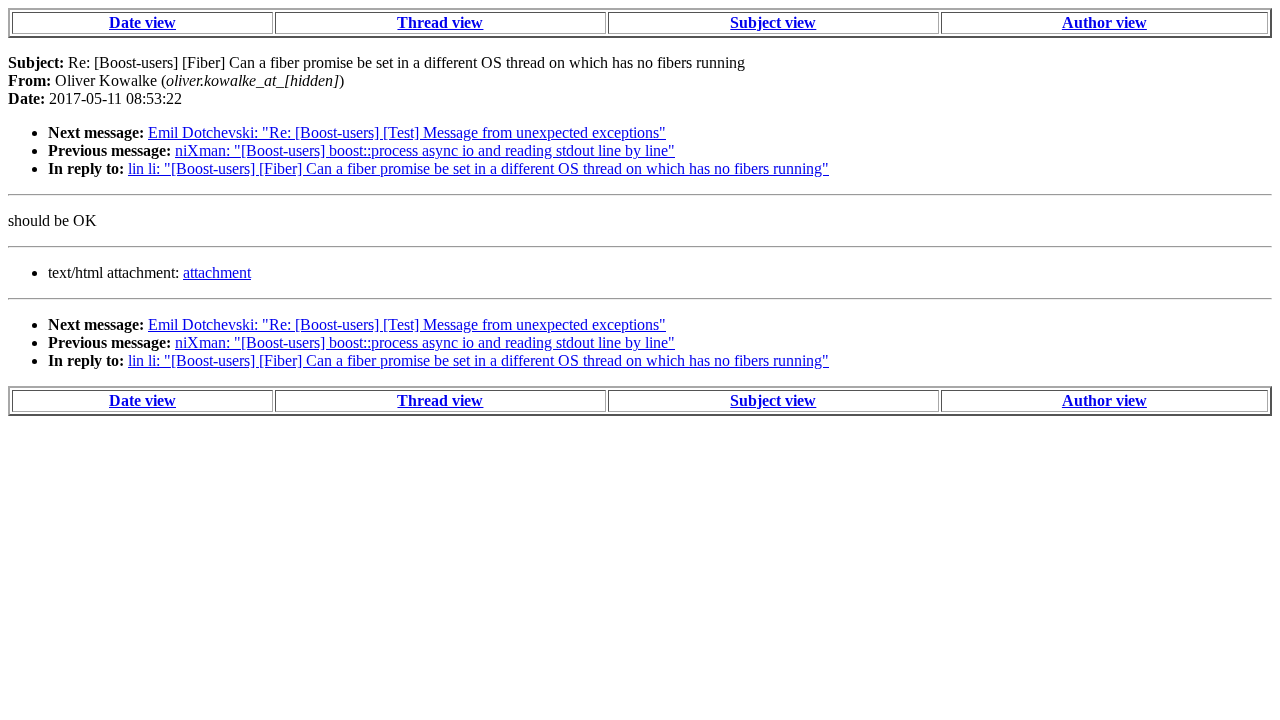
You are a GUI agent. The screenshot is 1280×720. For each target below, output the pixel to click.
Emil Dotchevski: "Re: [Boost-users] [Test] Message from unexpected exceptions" (407, 132)
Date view (142, 22)
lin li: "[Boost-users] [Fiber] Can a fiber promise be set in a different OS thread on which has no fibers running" (478, 168)
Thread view (440, 22)
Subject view (773, 22)
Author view (1104, 22)
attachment (217, 272)
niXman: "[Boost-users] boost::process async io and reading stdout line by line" (425, 150)
